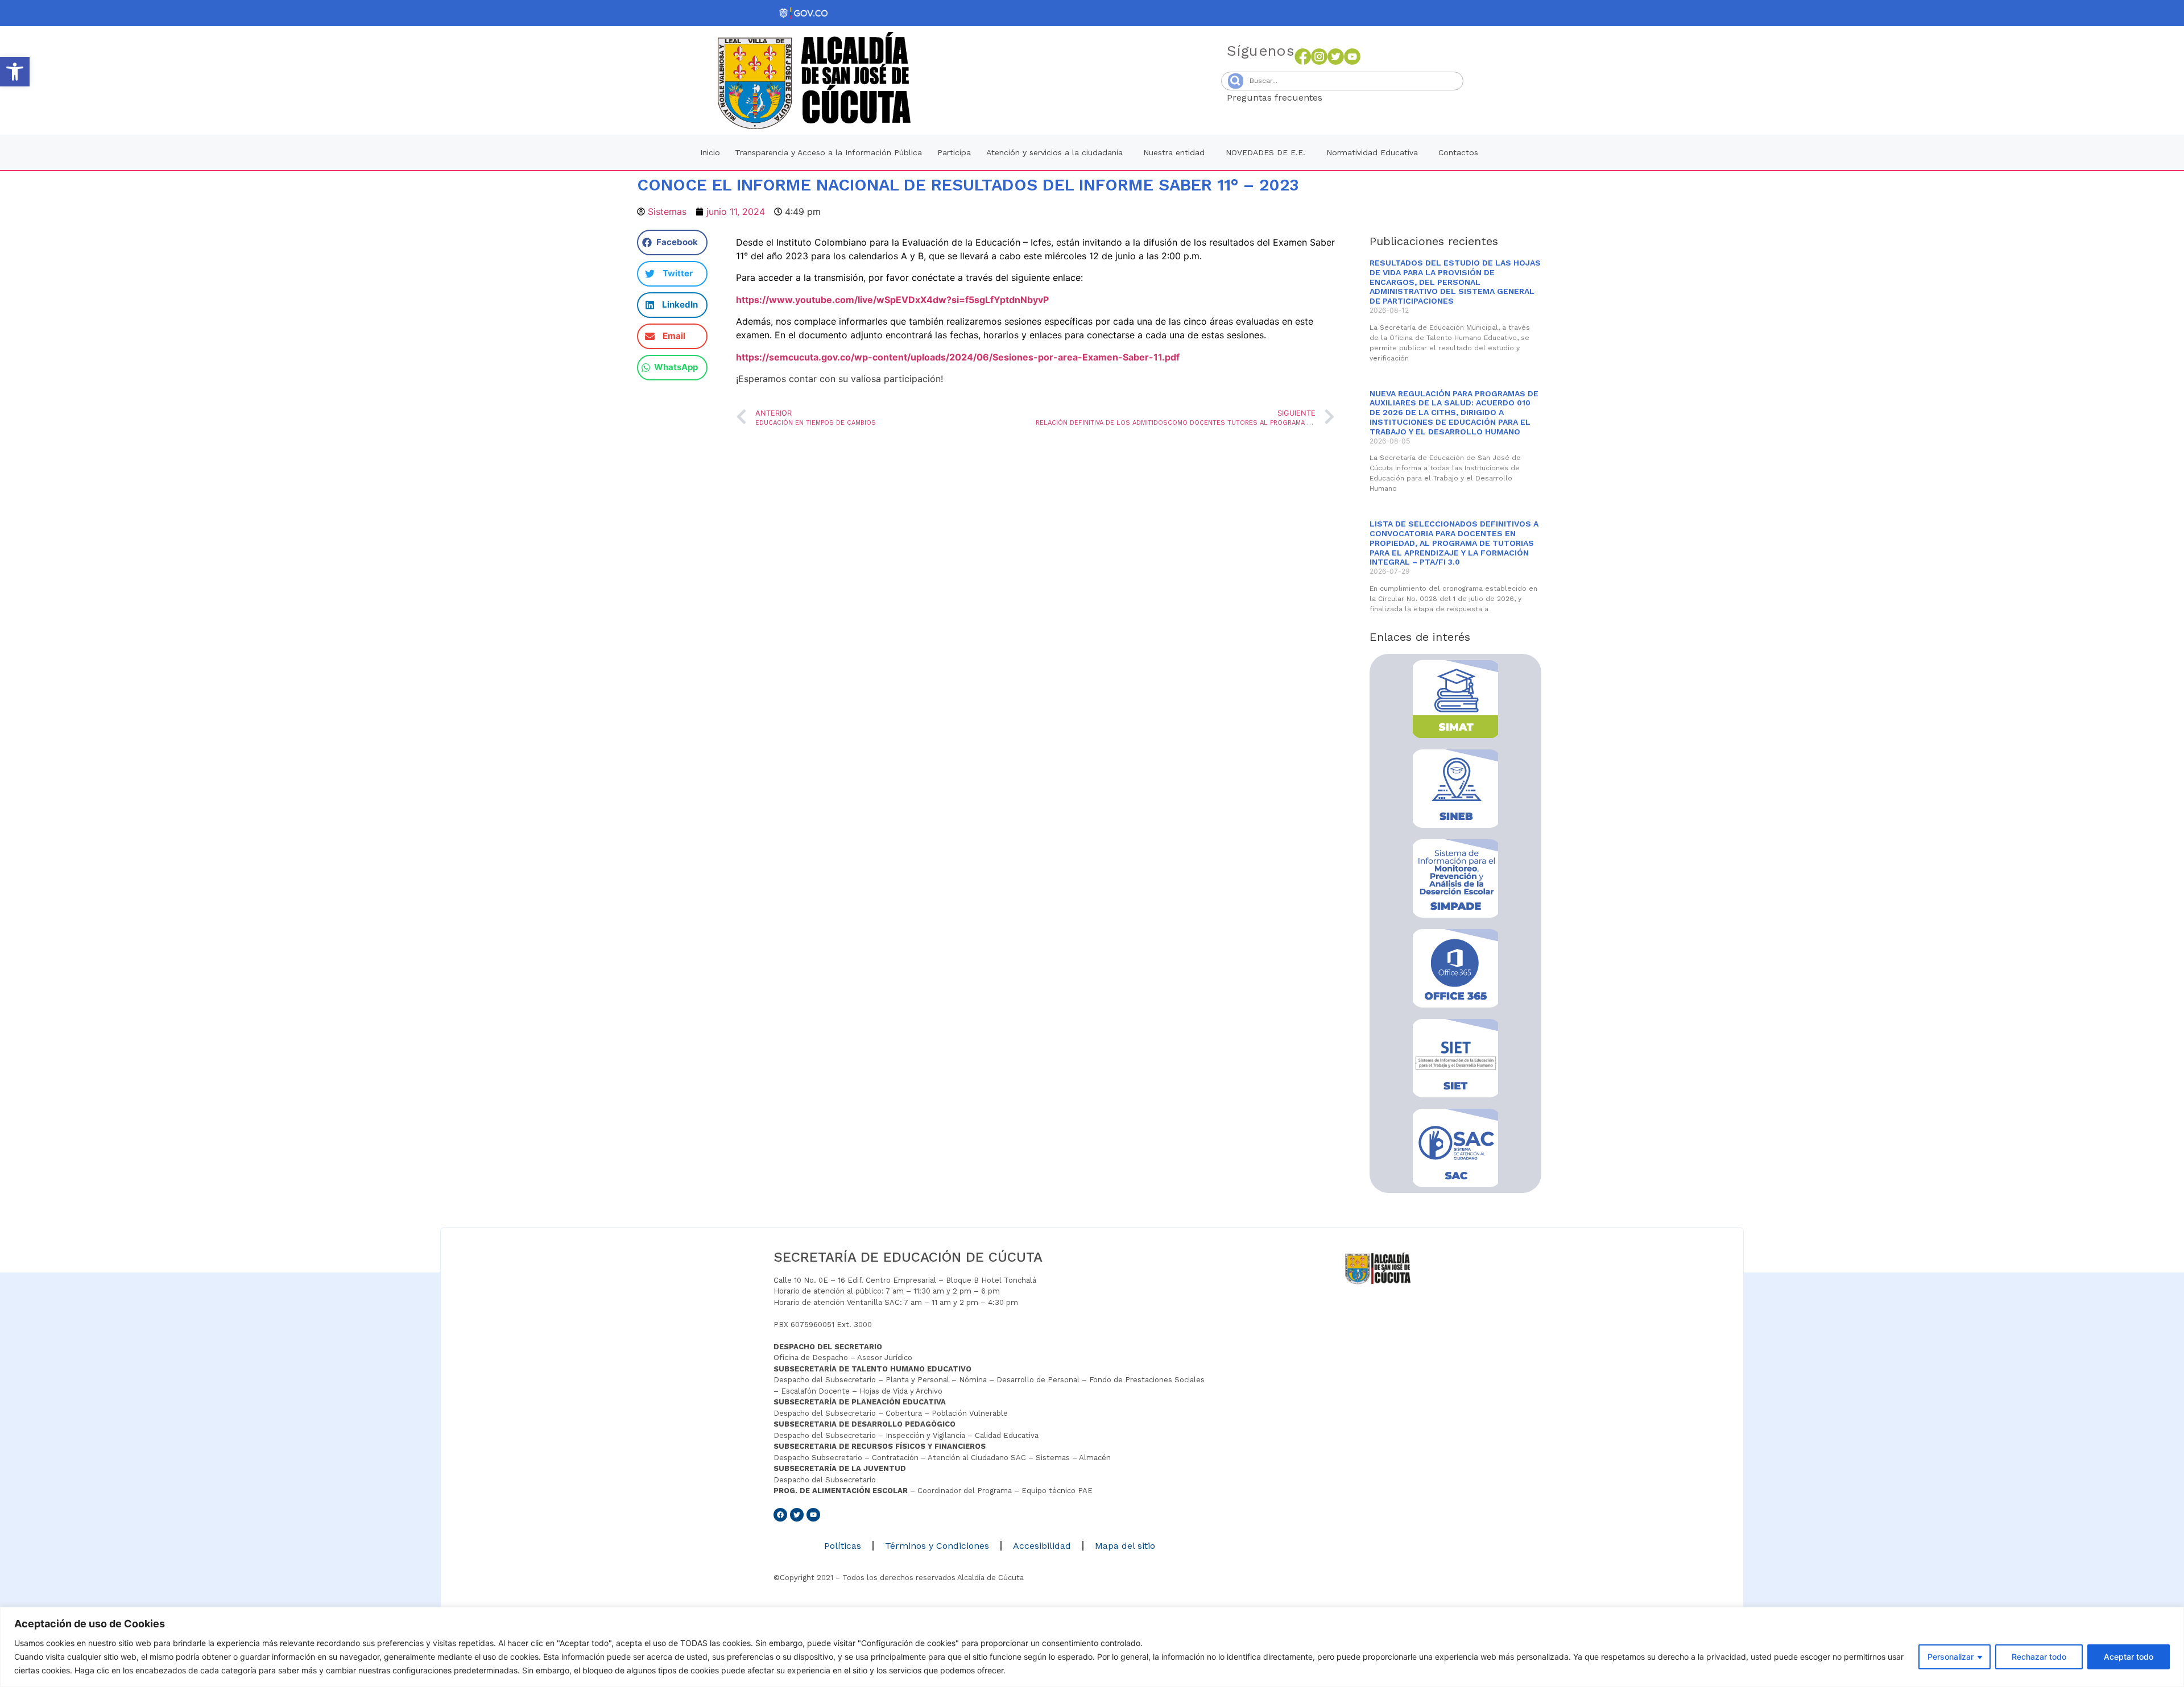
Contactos (1458, 152)
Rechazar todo (2039, 1657)
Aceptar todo (2129, 1657)
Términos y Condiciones (937, 1546)
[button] (15, 72)
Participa (954, 152)
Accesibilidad (1042, 1546)
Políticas (843, 1546)
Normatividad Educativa (1372, 152)
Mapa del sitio (1125, 1546)
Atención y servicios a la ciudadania (1054, 152)
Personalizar (1951, 1657)
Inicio (710, 152)
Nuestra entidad (1174, 152)
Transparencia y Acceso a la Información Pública (828, 152)
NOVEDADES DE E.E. (1265, 152)
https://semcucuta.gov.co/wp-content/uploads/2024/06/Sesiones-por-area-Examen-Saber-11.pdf (958, 357)
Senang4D (1350, 98)
